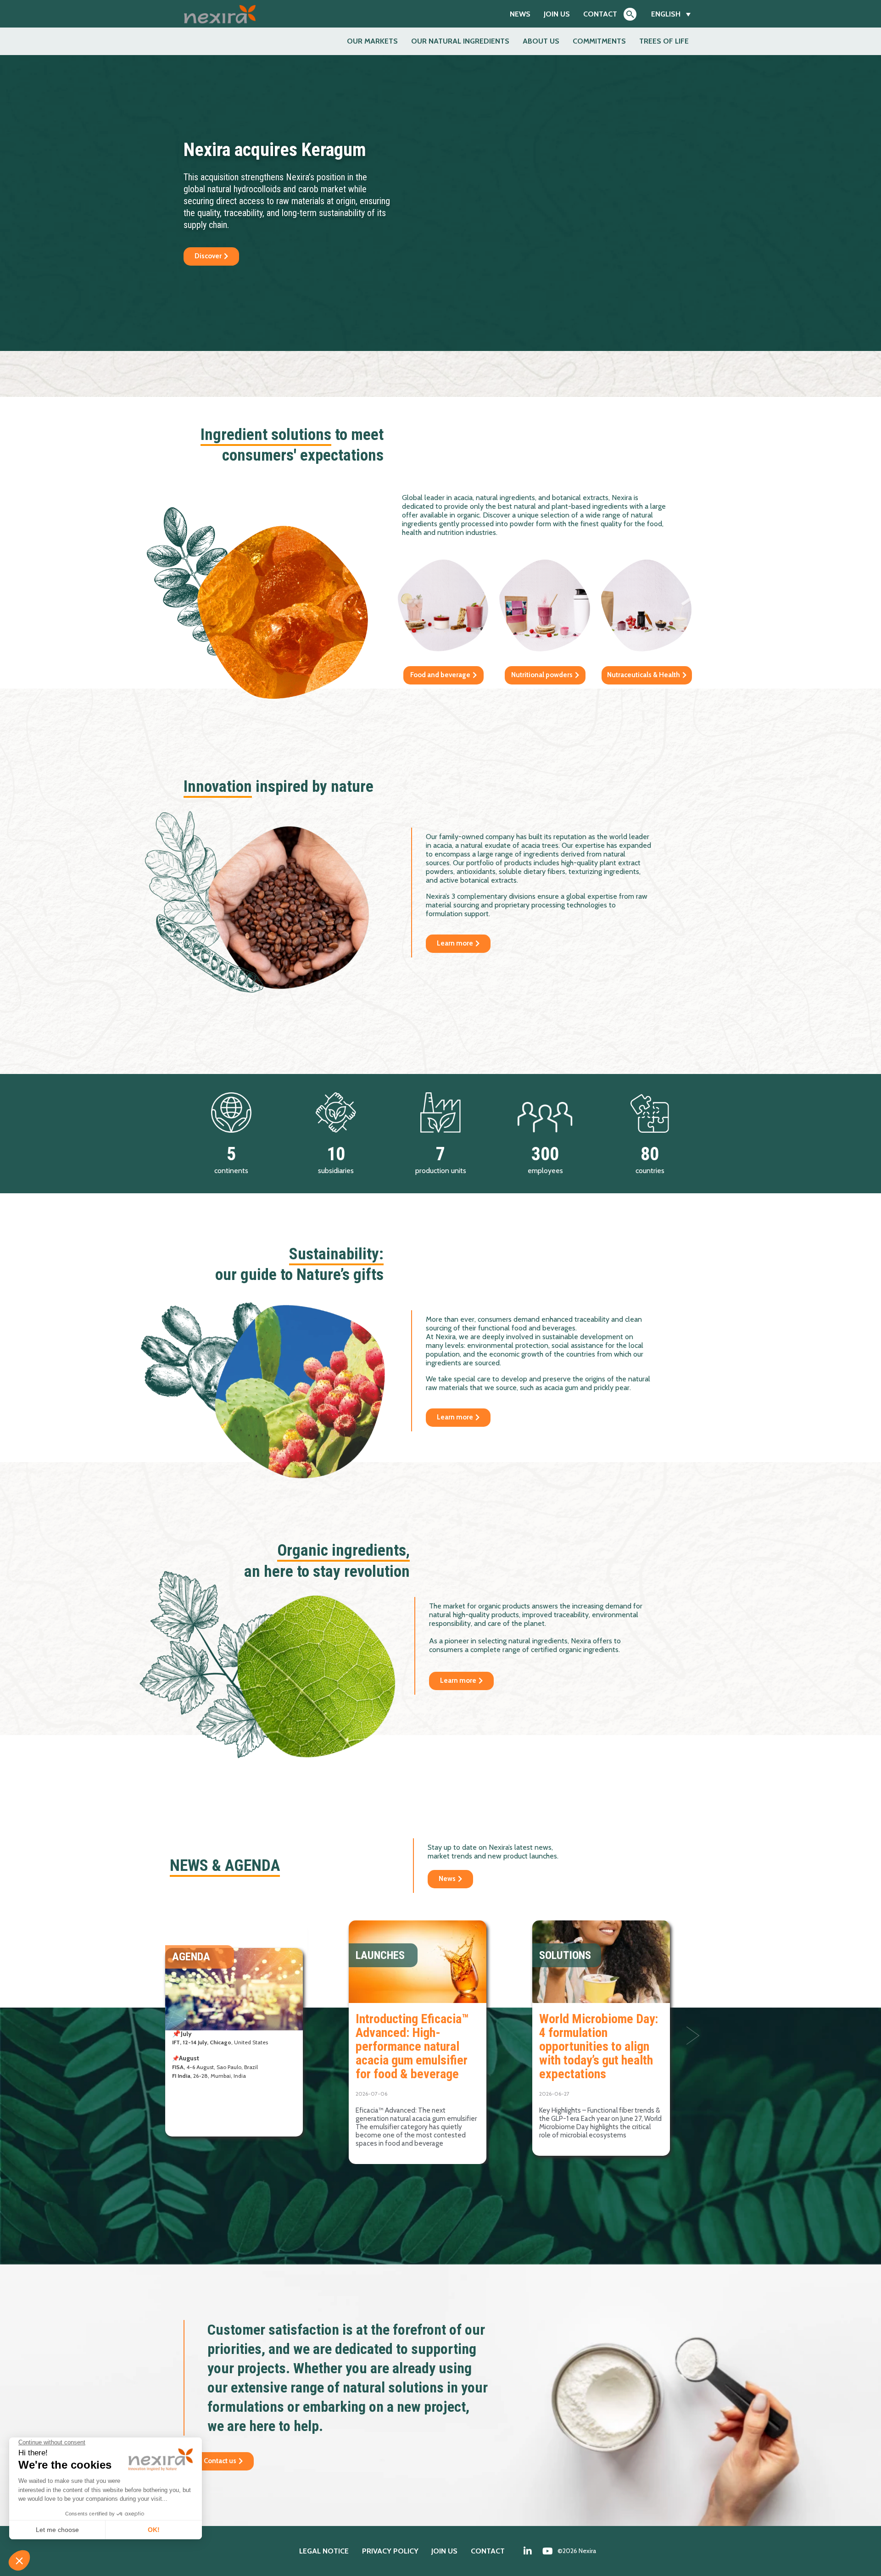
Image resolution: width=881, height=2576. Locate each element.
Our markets (372, 41)
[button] (693, 2036)
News (520, 14)
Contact (600, 14)
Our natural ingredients (460, 41)
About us (541, 41)
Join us (557, 14)
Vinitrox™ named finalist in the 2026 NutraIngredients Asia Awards (601, 2039)
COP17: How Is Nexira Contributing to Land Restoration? (412, 2033)
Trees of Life (664, 41)
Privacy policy (390, 2551)
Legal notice (324, 2551)
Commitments (599, 41)
